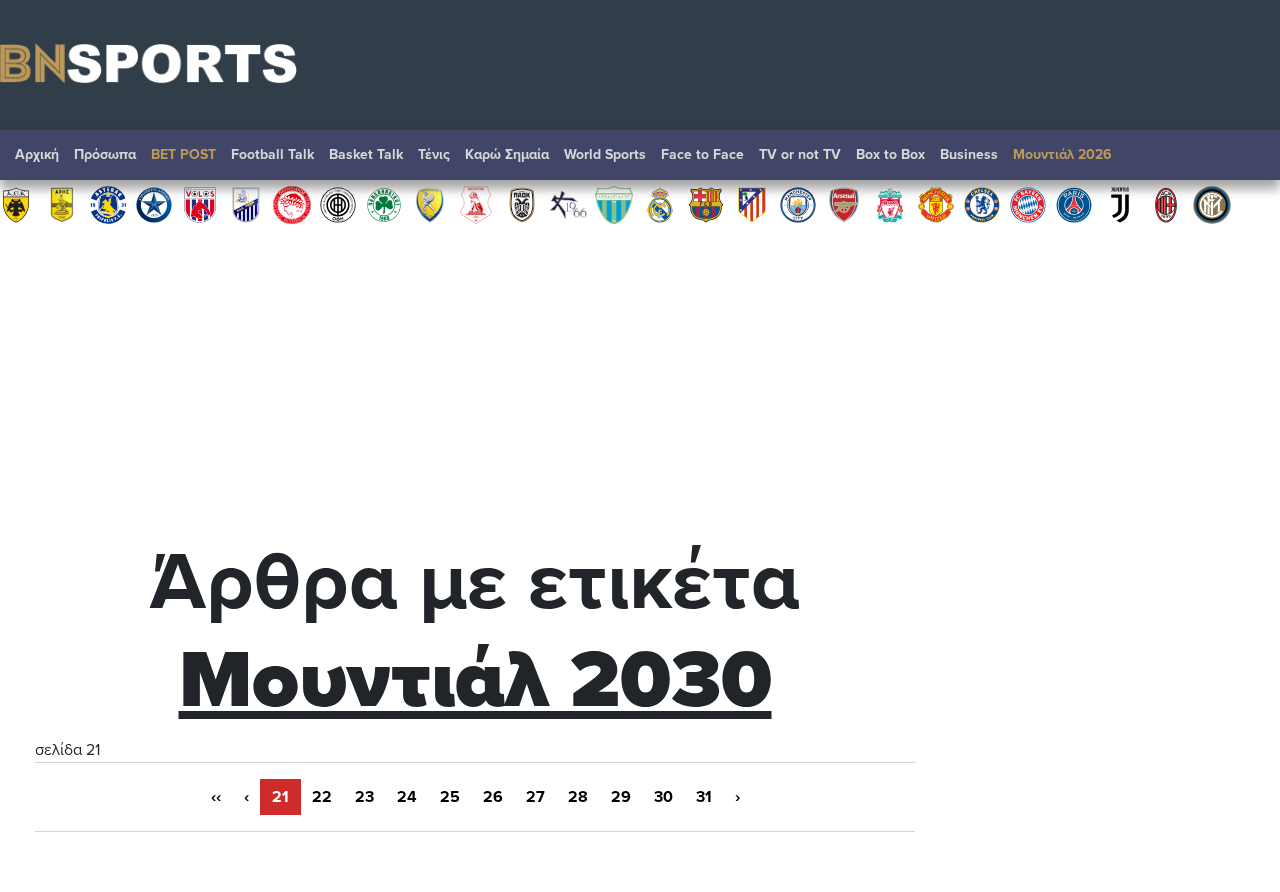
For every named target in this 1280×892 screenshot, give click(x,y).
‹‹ (216, 797)
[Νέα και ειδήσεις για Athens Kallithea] (568, 204)
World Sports (605, 154)
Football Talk (272, 154)
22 (322, 797)
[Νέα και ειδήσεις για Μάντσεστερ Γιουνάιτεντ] (936, 204)
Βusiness (969, 154)
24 (407, 797)
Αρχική (37, 154)
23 (364, 797)
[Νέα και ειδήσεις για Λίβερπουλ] (890, 204)
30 (663, 797)
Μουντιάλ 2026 (1062, 154)
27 (535, 797)
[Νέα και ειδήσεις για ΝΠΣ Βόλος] (200, 204)
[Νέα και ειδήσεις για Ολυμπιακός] (292, 204)
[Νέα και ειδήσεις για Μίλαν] (1166, 204)
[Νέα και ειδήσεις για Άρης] (62, 204)
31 (704, 797)
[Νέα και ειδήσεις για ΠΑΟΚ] (522, 204)
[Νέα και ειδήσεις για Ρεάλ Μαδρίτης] (660, 204)
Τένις (434, 154)
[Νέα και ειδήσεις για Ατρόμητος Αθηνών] (154, 204)
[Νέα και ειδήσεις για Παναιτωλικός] (430, 204)
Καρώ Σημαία (507, 154)
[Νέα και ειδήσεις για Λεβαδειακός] (614, 204)
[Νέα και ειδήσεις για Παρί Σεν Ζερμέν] (1074, 204)
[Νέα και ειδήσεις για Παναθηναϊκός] (384, 204)
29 (621, 797)
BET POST (183, 154)
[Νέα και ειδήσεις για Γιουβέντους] (1120, 204)
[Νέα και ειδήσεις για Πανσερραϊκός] (476, 204)
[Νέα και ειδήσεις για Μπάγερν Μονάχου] (1028, 204)
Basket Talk (366, 154)
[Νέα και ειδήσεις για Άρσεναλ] (844, 204)
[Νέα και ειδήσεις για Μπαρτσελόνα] (706, 204)
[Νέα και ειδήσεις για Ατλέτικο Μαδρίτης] (752, 204)
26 (493, 797)
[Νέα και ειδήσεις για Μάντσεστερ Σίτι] (798, 204)
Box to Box (890, 154)
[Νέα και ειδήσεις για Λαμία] (246, 204)
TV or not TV (800, 154)
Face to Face (702, 154)
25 (450, 797)
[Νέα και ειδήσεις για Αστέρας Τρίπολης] (108, 204)
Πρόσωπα (105, 154)
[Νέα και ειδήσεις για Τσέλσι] (982, 204)
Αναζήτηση (1245, 160)
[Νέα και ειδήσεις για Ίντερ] (1212, 204)
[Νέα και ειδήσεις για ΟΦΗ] (338, 204)
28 (578, 797)
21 (280, 797)
